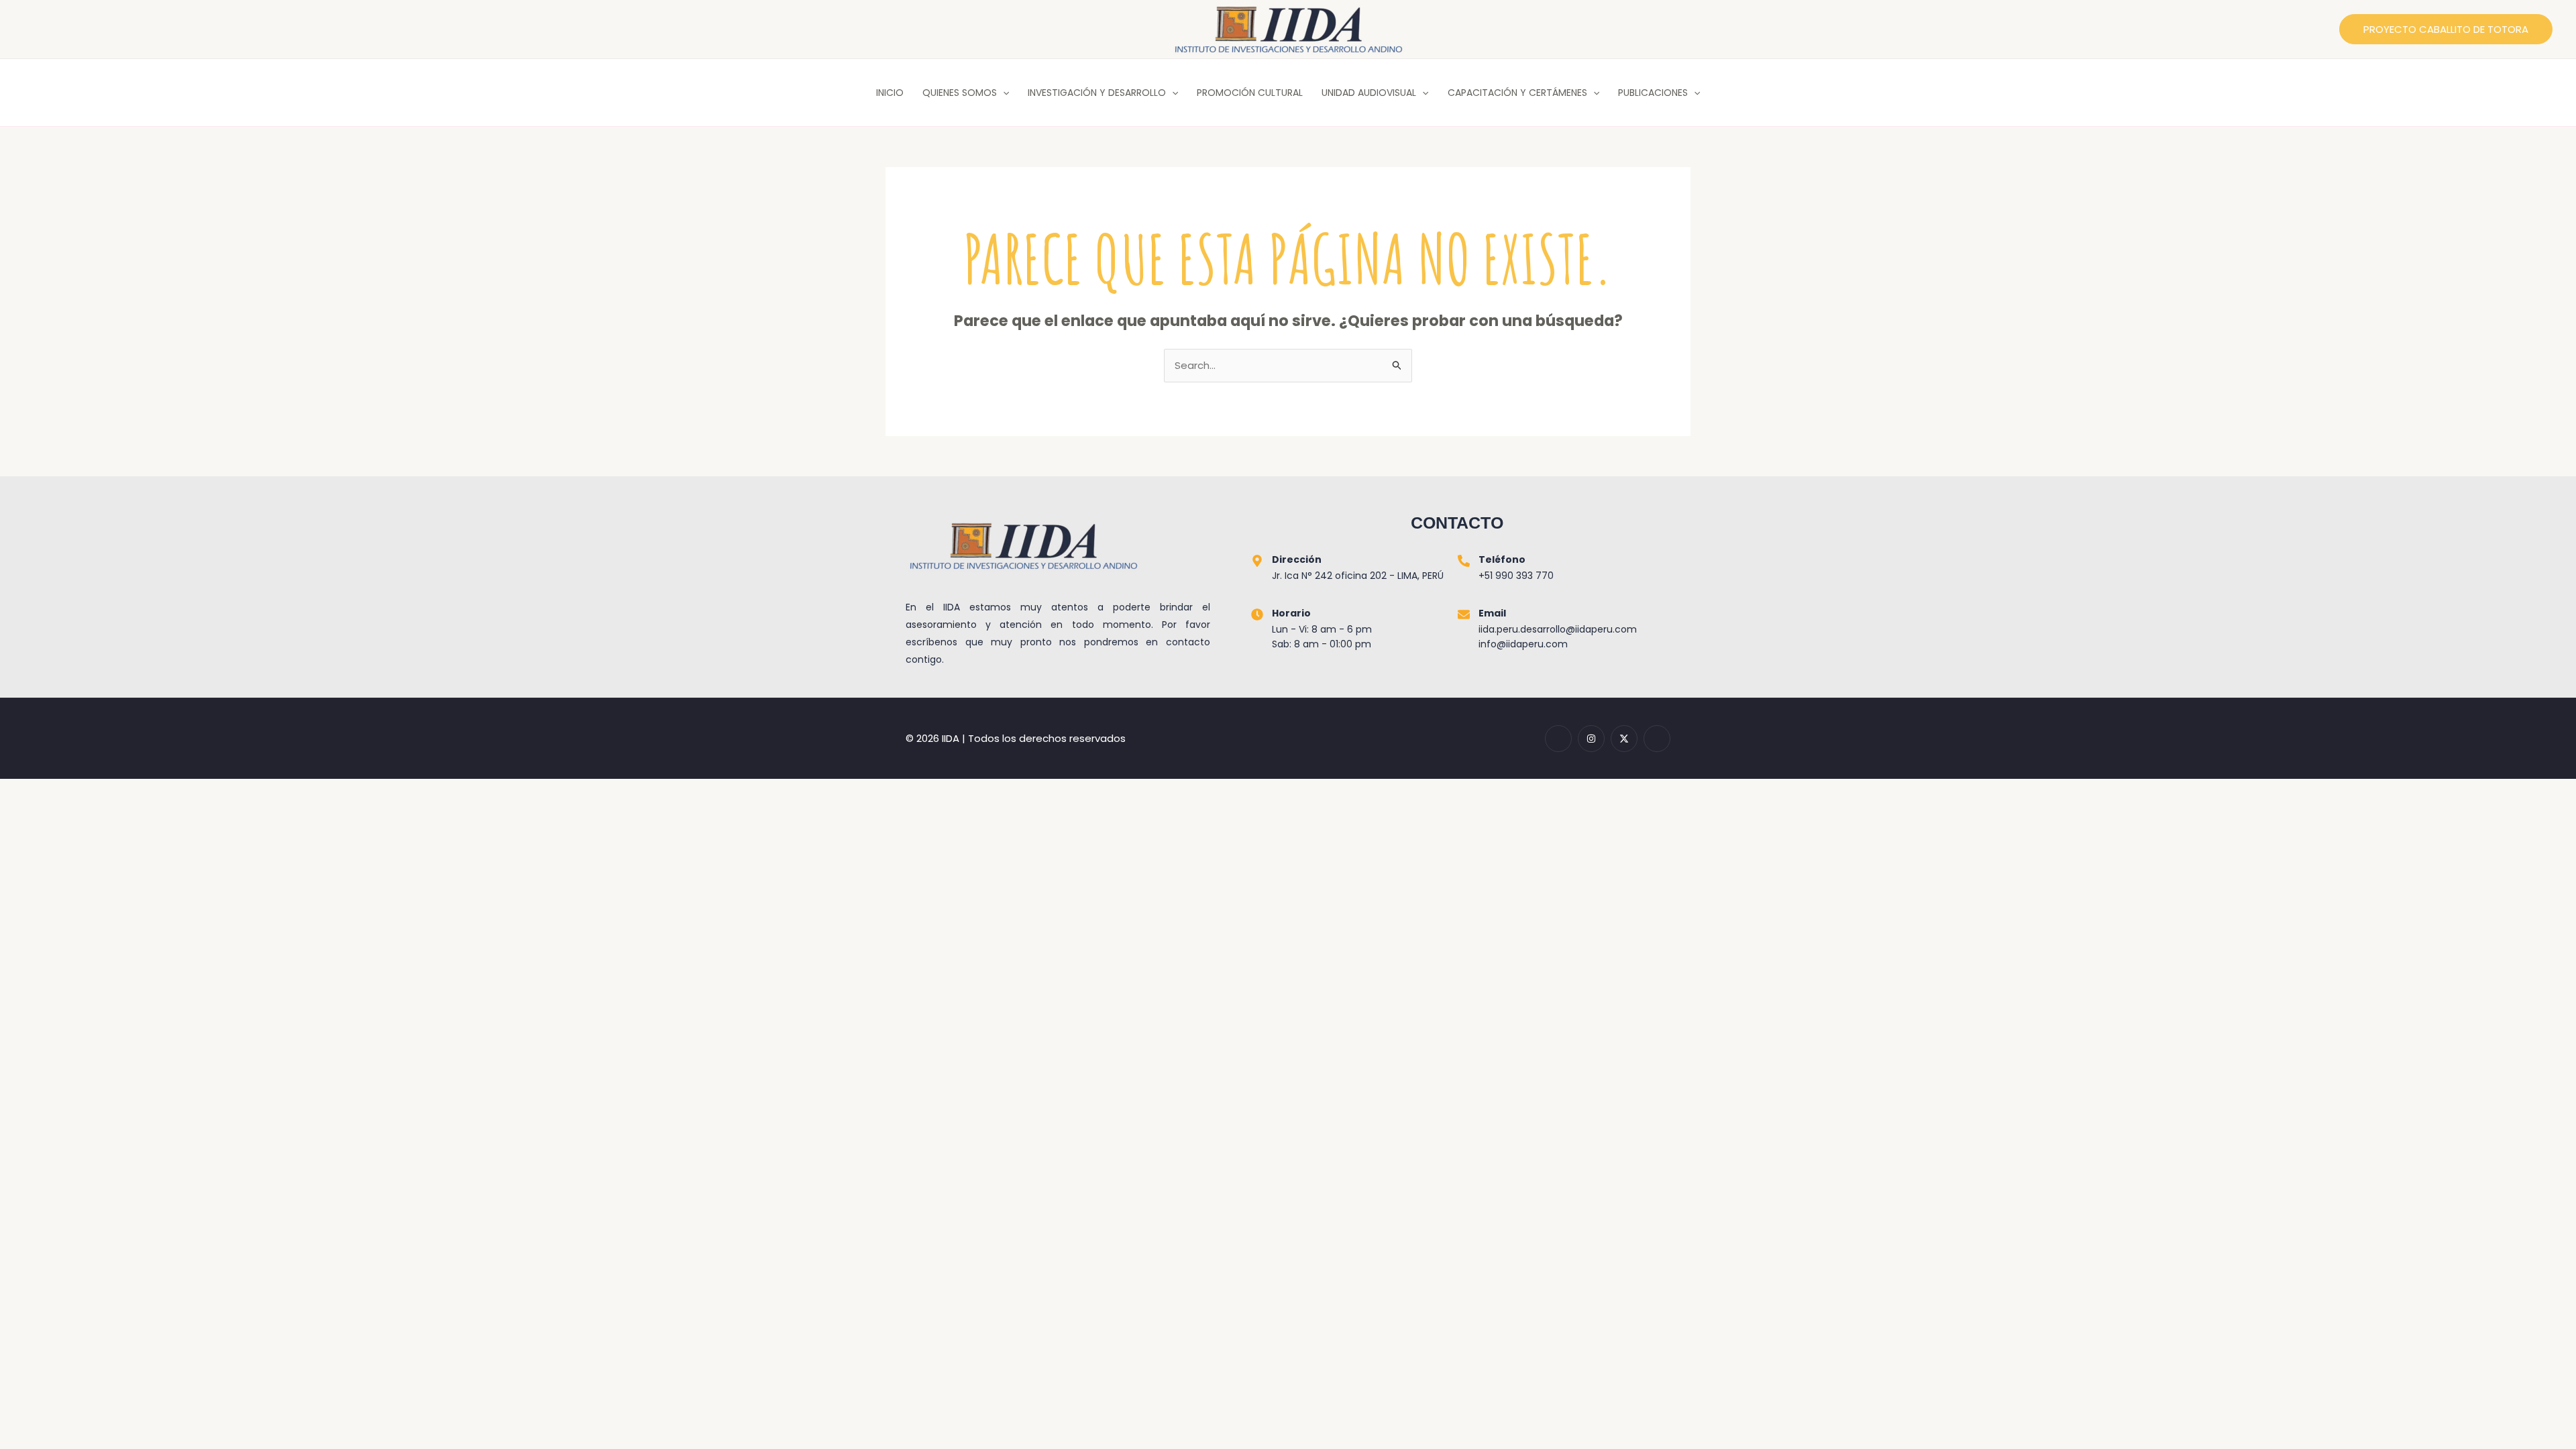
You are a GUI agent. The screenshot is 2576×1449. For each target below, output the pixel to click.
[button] (2446, 29)
